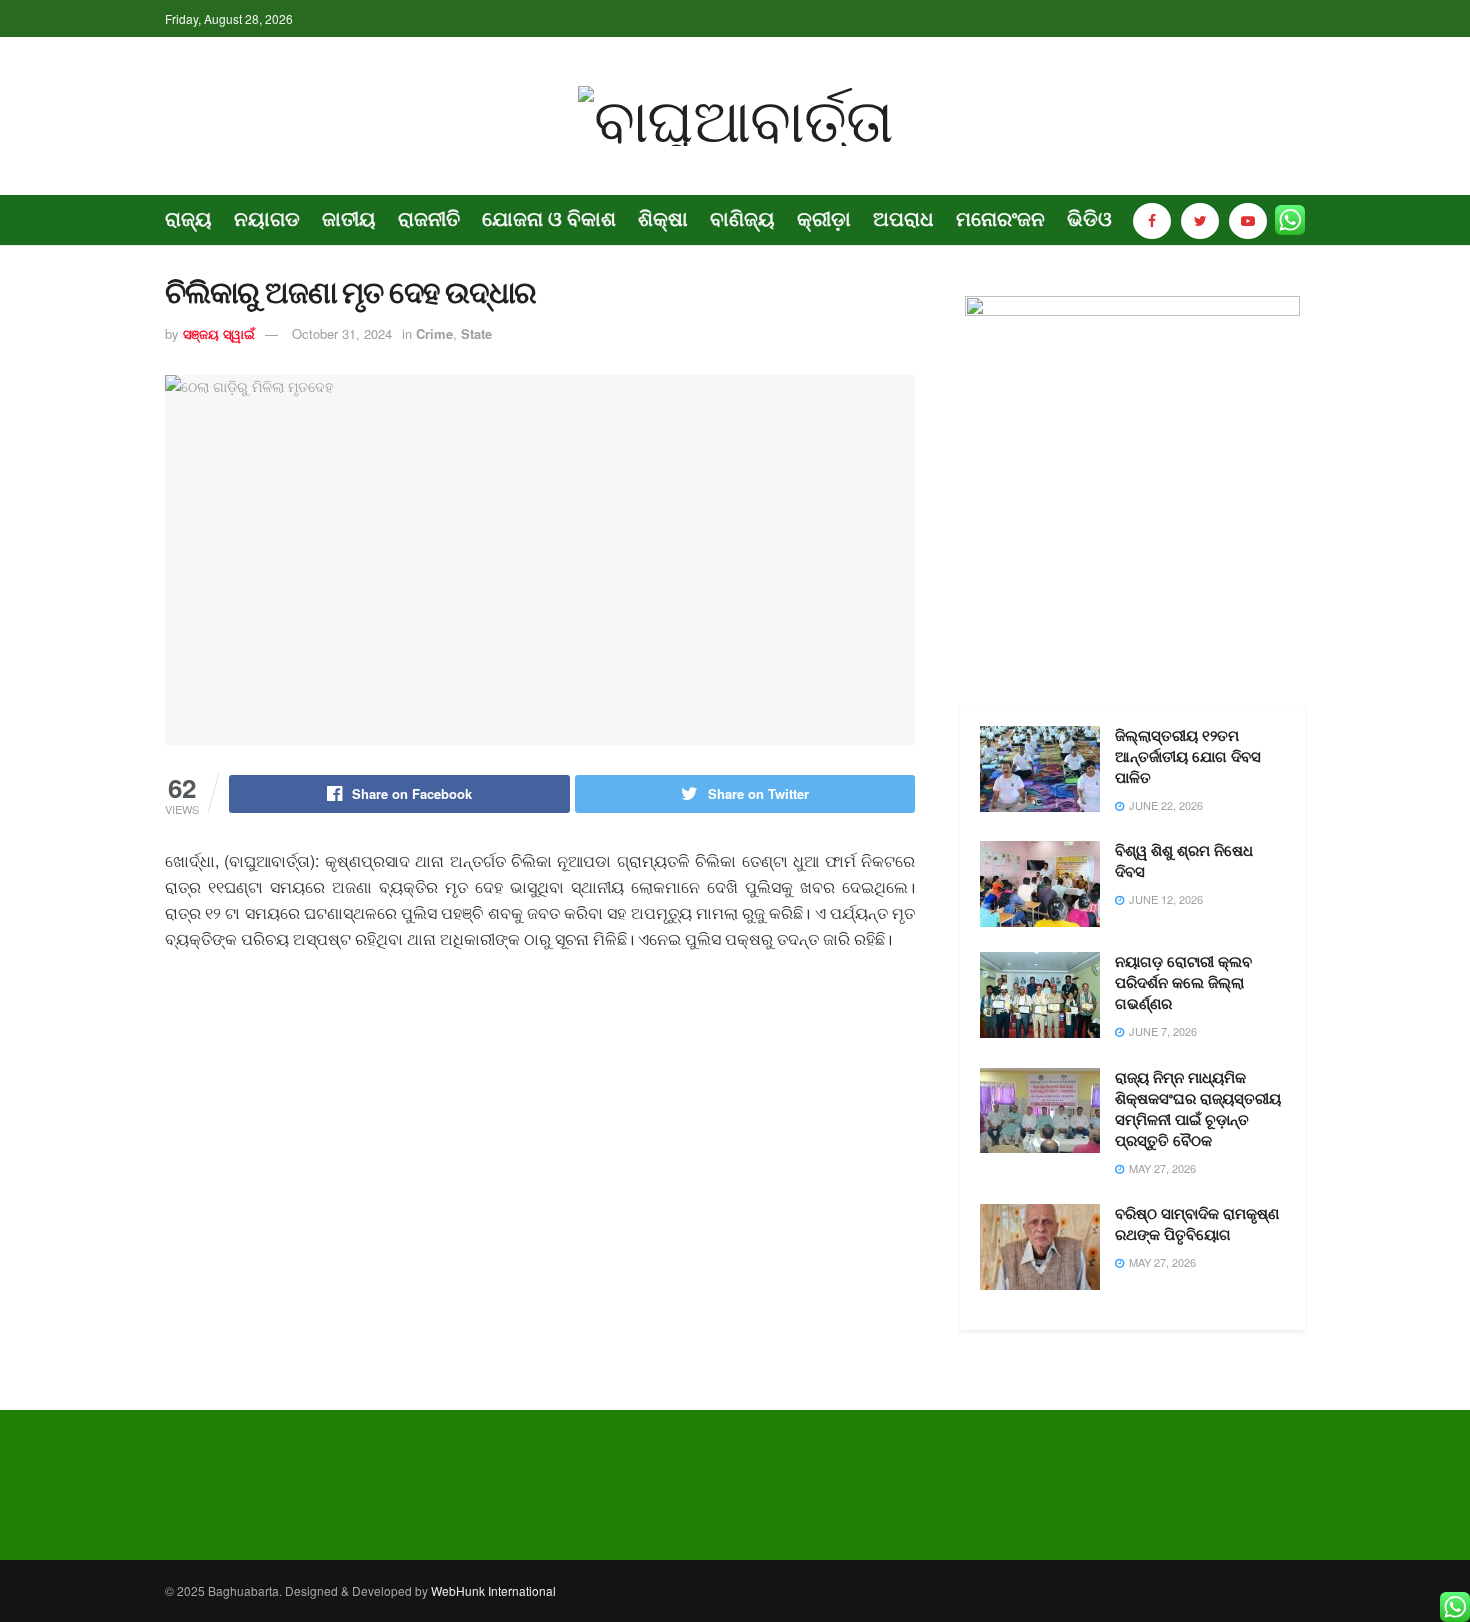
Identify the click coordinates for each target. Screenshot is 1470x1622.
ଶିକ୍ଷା (663, 219)
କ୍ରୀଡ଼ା (824, 219)
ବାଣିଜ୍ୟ (742, 219)
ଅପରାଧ (903, 219)
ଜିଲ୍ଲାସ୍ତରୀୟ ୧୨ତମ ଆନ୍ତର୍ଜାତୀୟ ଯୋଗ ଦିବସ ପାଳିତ (1188, 757)
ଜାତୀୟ (349, 219)
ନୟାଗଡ (267, 219)
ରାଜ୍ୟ (188, 219)
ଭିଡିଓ (1089, 219)
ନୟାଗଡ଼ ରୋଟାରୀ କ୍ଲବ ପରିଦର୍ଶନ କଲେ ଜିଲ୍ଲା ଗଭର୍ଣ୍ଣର (1183, 983)
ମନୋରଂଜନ (1000, 219)
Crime (434, 333)
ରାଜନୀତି (429, 219)
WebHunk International (493, 1590)
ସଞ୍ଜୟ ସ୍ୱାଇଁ (219, 333)
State (476, 333)
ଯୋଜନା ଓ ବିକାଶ (549, 219)
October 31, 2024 (342, 333)
